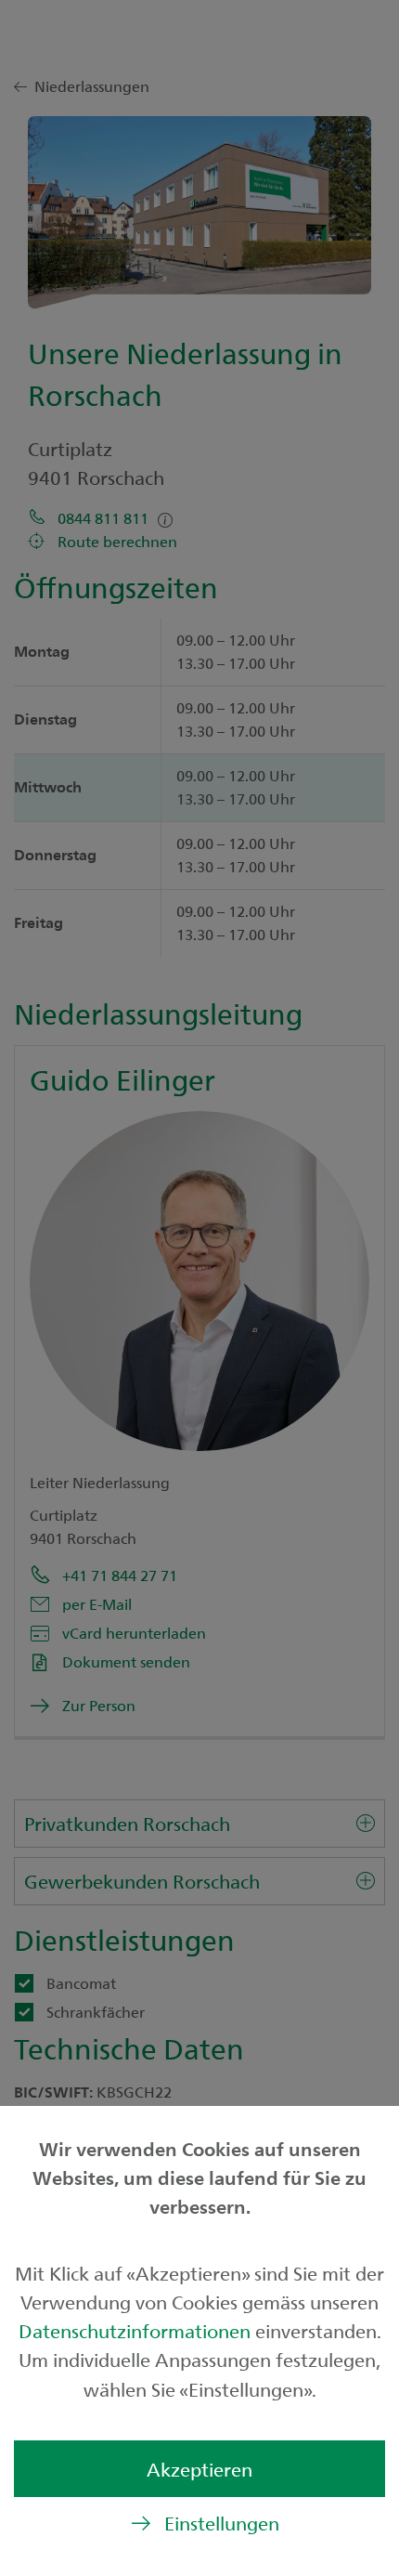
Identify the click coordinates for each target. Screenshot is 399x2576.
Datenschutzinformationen (137, 2330)
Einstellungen (222, 2523)
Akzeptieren (199, 2469)
